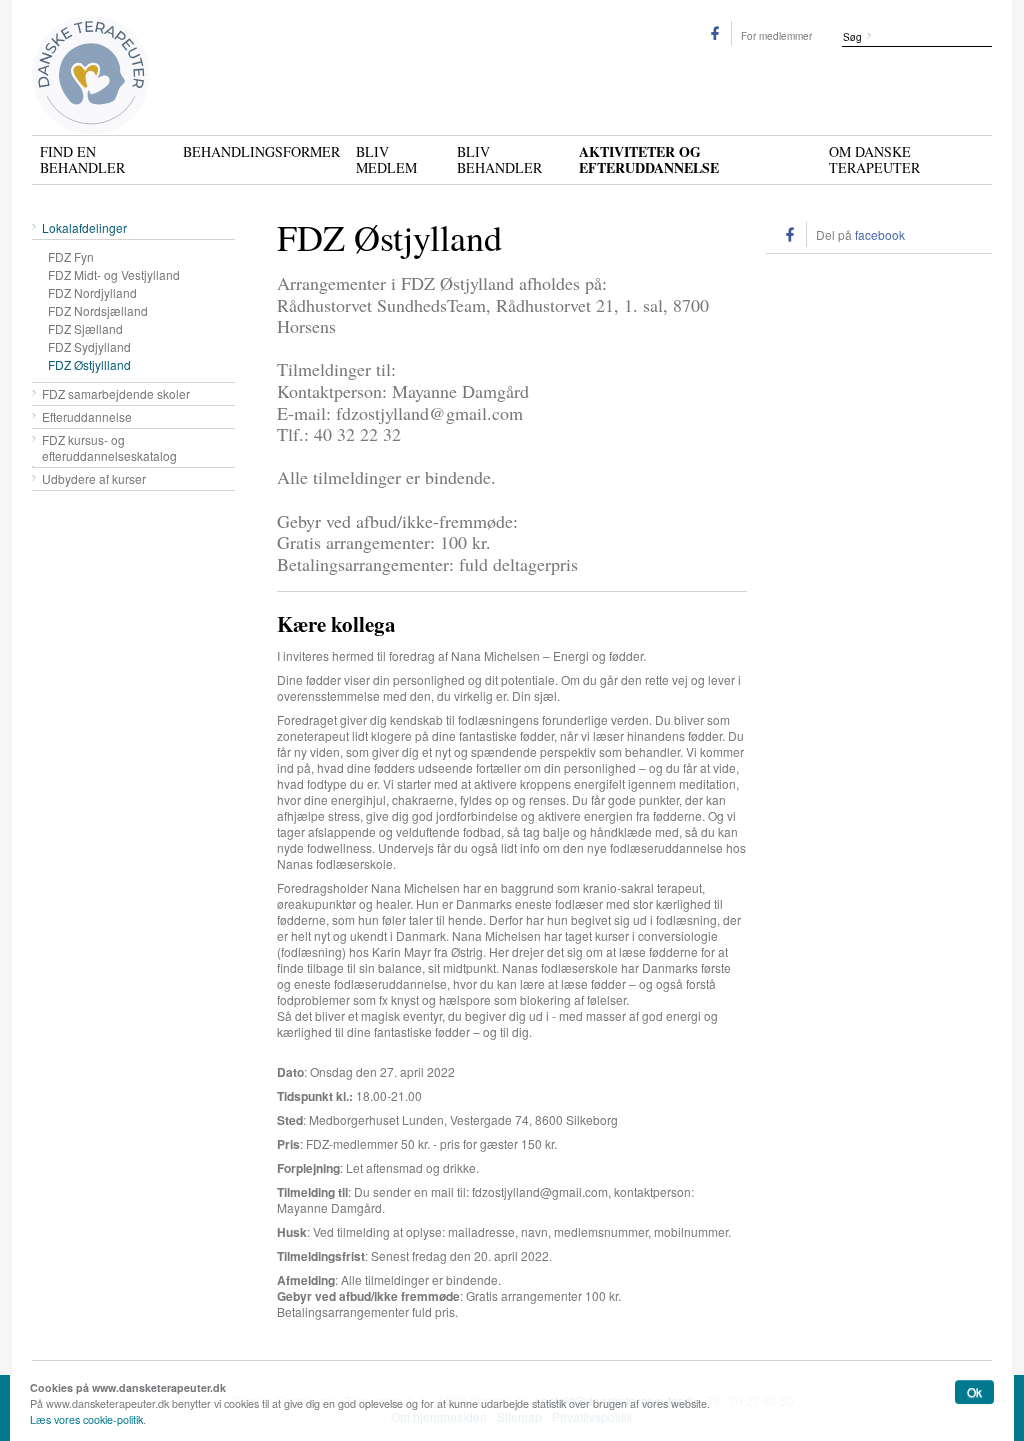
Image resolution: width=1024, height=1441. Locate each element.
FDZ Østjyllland (89, 364)
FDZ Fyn (71, 256)
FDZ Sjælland (85, 328)
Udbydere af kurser (94, 478)
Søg (852, 37)
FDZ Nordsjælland (98, 310)
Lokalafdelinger (84, 227)
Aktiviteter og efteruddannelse (649, 158)
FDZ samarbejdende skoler (116, 393)
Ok (974, 1391)
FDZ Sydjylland (89, 346)
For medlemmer (776, 36)
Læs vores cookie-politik (86, 1419)
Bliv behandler (499, 159)
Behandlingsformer (261, 151)
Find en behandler (82, 159)
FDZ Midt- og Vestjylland (114, 274)
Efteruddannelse (87, 416)
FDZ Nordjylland (92, 292)
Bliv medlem (386, 159)
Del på (860, 234)
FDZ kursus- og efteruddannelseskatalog (109, 447)
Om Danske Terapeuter (874, 159)
